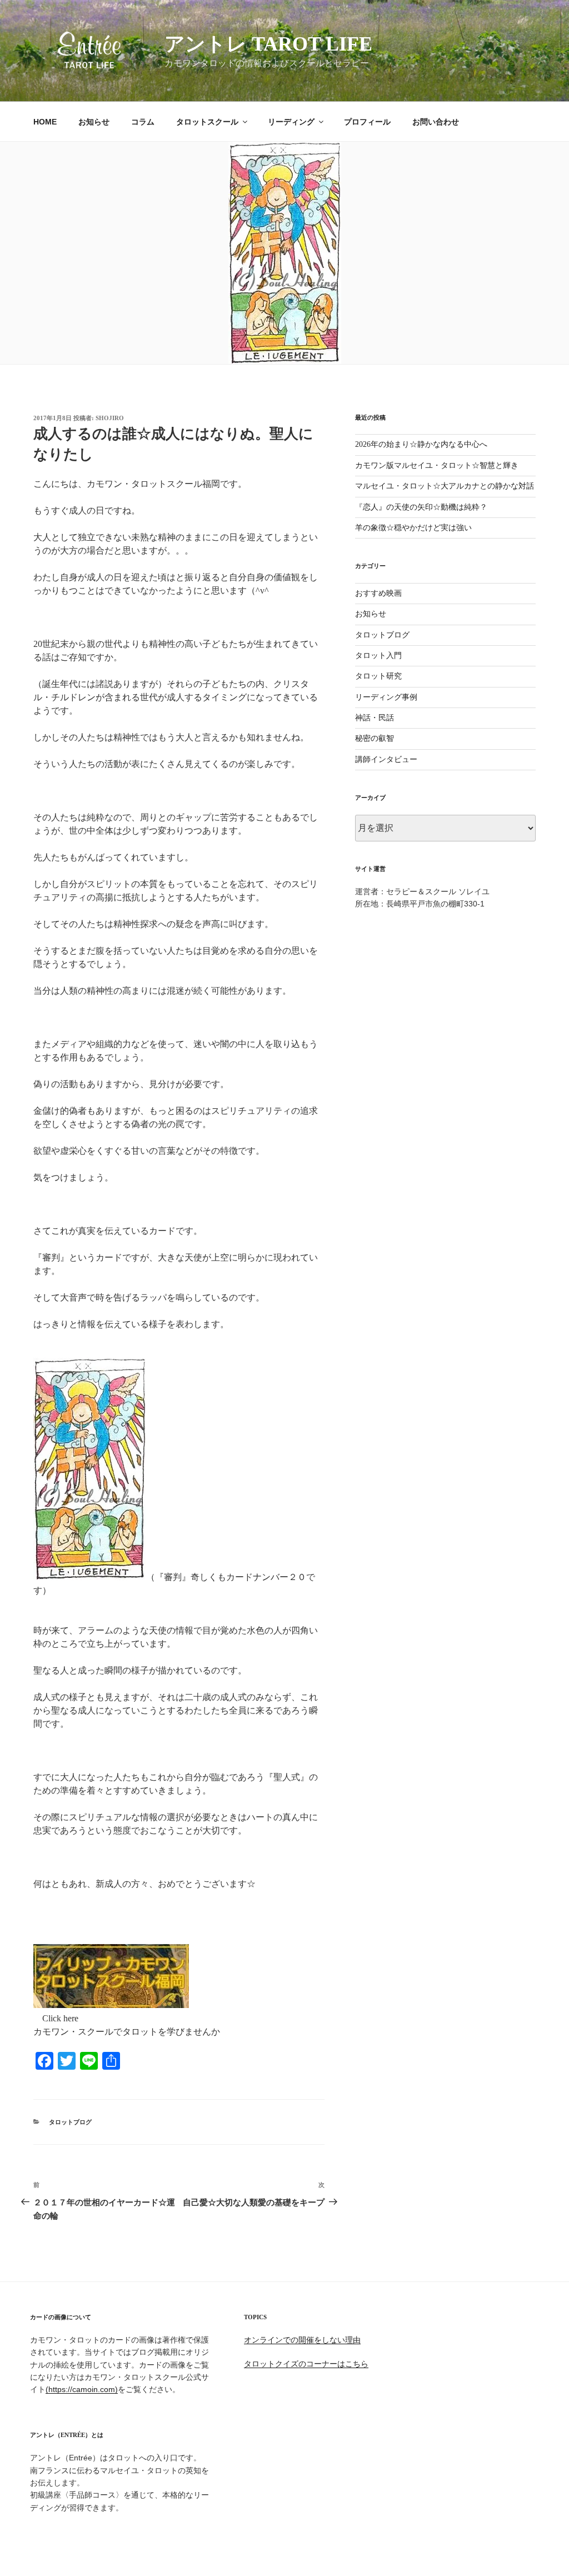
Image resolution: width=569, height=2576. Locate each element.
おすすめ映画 (378, 593)
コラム (143, 122)
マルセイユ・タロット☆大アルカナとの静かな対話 (445, 486)
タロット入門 (378, 656)
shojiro (110, 418)
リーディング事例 (386, 697)
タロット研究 (378, 676)
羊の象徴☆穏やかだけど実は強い (413, 528)
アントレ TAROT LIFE (268, 44)
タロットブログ (70, 2122)
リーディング (291, 122)
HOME (45, 122)
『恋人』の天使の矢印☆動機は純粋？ (421, 507)
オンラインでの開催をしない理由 (302, 2340)
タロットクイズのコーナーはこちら (306, 2364)
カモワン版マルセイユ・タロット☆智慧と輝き (437, 465)
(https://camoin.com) (82, 2389)
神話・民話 (375, 718)
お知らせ (94, 122)
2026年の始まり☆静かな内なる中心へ (421, 444)
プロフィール (367, 122)
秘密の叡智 (375, 738)
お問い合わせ (436, 122)
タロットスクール (207, 122)
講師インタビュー (386, 759)
